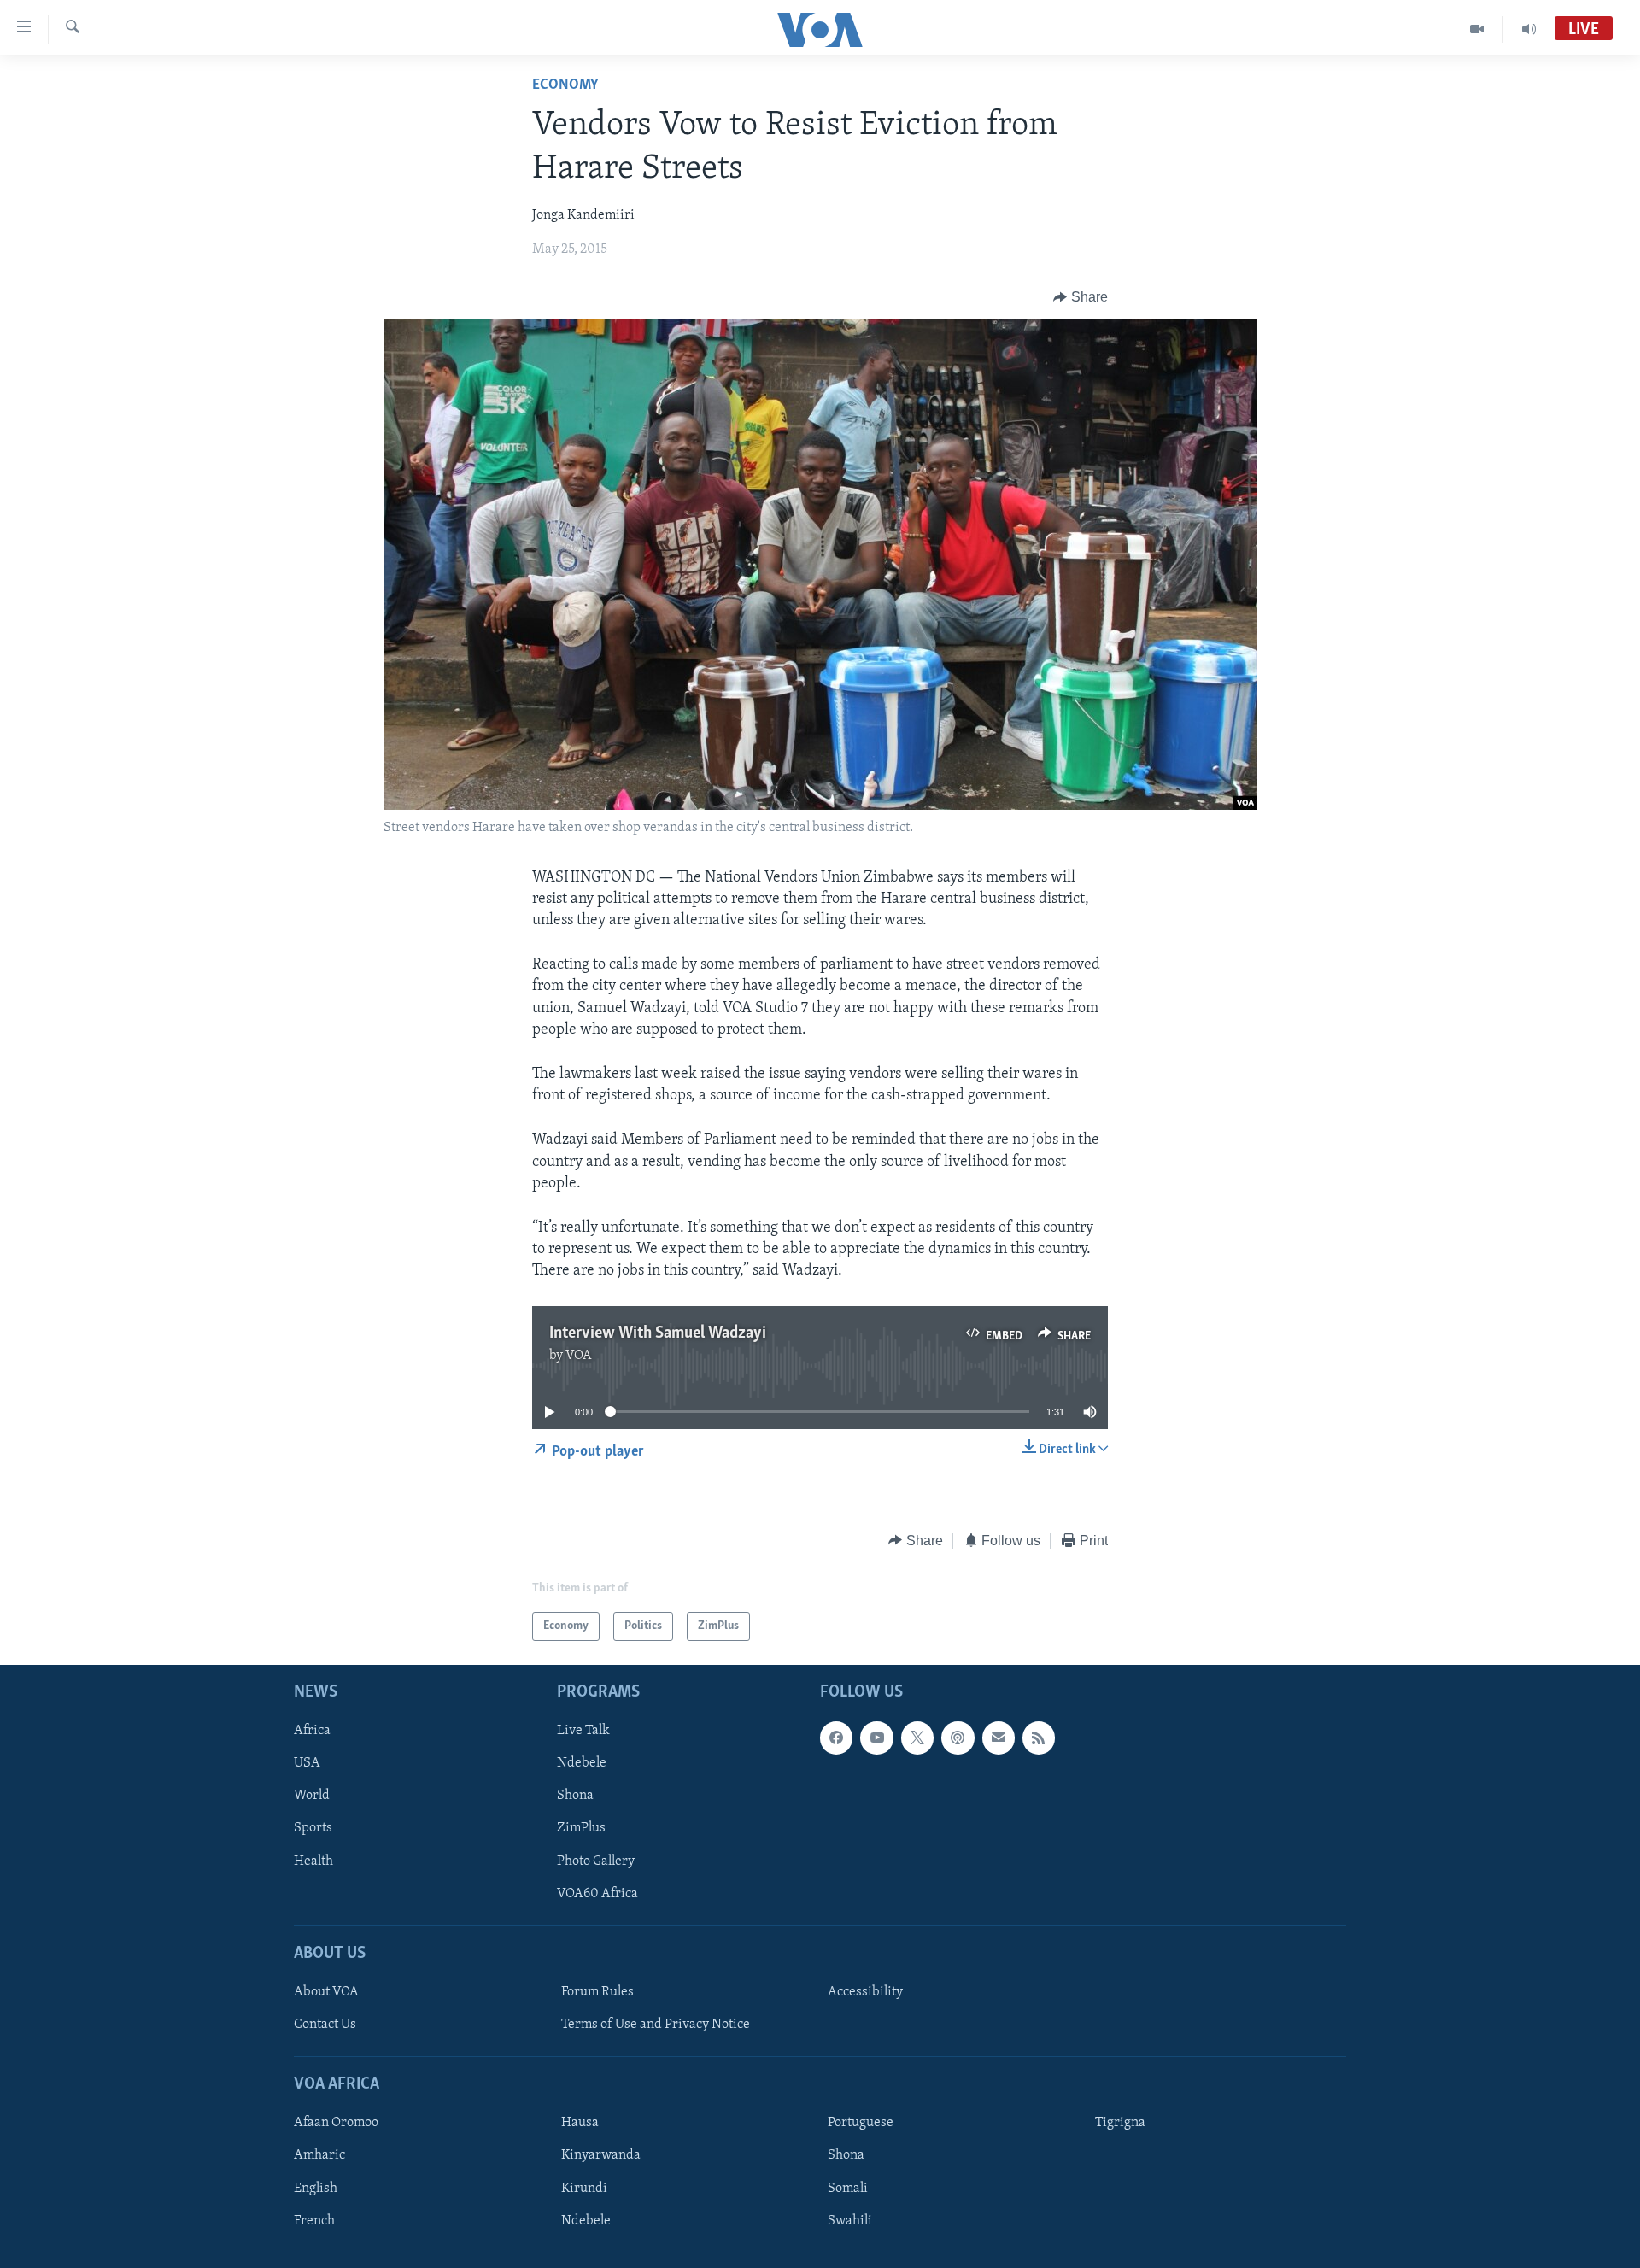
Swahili (850, 2221)
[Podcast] (958, 1738)
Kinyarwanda (601, 2156)
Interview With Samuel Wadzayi (658, 1333)
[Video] (1477, 29)
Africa (312, 1732)
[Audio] (1529, 29)
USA (307, 1764)
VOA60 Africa (597, 1894)
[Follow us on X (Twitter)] (917, 1738)
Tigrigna (1120, 2124)
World (312, 1796)
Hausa (580, 2124)
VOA (579, 1356)
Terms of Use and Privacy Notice (656, 2025)
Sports (313, 1829)
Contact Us (325, 2025)
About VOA (326, 1992)
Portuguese (861, 2124)
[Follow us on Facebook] (836, 1738)
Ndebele (582, 1764)
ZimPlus (581, 1829)
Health (313, 1861)
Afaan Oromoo (336, 2124)
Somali (848, 2189)
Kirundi (584, 2189)
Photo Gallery (596, 1861)
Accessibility (865, 1992)
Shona (575, 1796)
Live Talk (583, 1732)
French (314, 2221)
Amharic (319, 2156)
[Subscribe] (999, 1738)
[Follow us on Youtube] (876, 1738)
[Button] (1081, 297)
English (316, 2189)
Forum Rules (597, 1992)
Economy (565, 85)
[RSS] (1039, 1738)
